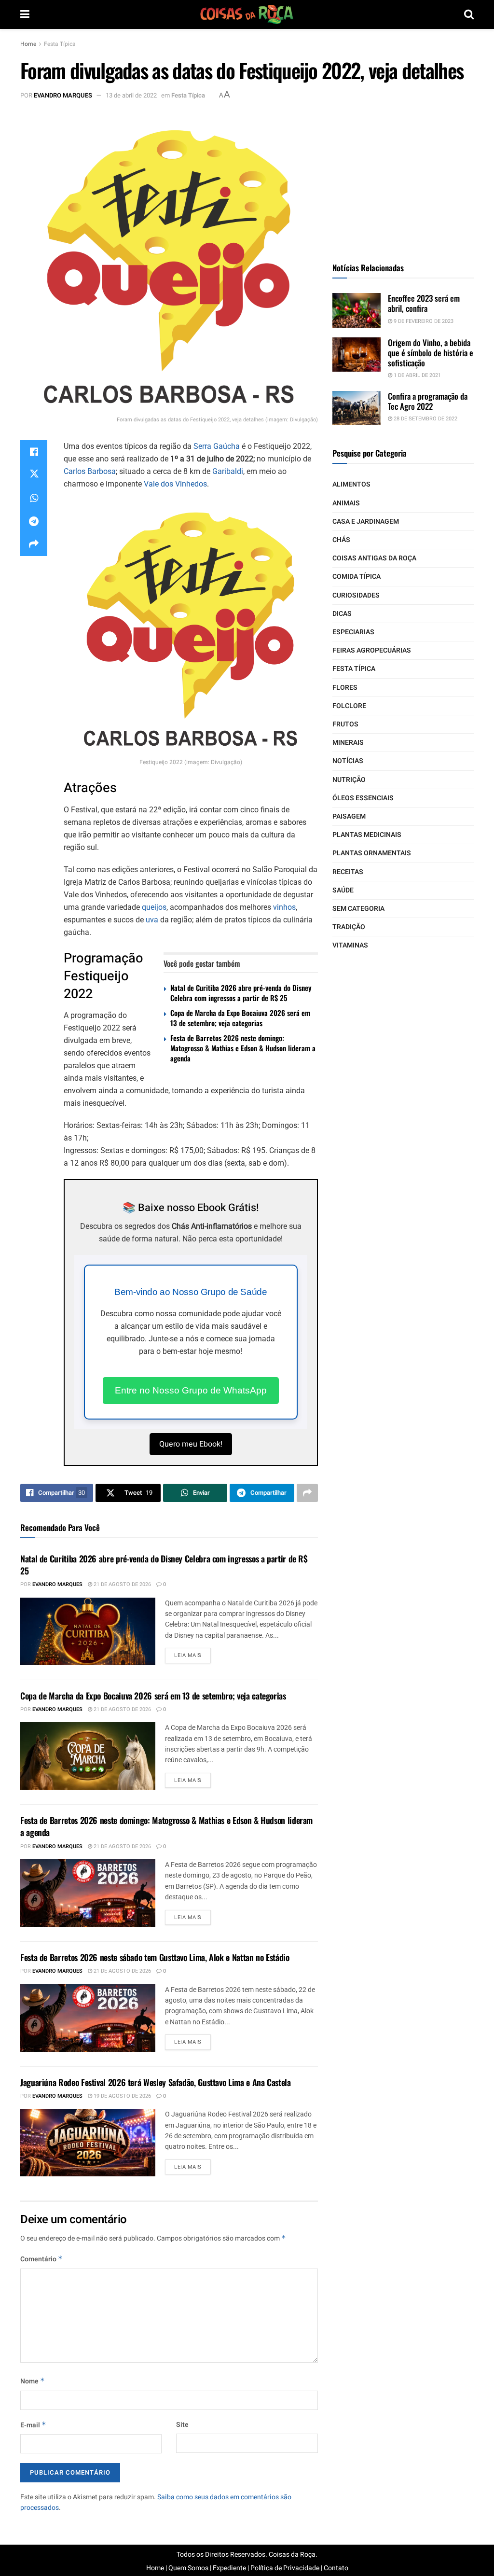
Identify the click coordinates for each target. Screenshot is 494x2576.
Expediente (229, 2568)
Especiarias (353, 632)
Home (28, 44)
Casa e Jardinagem (366, 522)
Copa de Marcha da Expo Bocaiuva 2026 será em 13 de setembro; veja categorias (240, 1018)
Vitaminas (350, 945)
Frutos (345, 724)
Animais (346, 503)
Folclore (349, 706)
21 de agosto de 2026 (122, 1584)
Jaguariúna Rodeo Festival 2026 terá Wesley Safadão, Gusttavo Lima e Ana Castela (156, 2082)
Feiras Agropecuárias (372, 650)
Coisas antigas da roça (374, 558)
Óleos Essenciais (363, 798)
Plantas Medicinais (367, 835)
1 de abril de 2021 (417, 375)
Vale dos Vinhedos (175, 484)
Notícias (348, 761)
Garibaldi (228, 471)
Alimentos (351, 484)
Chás (341, 540)
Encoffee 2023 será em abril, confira (424, 303)
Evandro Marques (63, 95)
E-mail (33, 2425)
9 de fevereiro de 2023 (423, 321)
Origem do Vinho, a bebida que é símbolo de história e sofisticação (431, 353)
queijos (154, 907)
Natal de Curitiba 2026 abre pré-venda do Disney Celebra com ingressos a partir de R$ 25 (241, 993)
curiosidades (356, 595)
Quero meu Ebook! (191, 1444)
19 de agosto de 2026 (122, 2096)
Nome (33, 2381)
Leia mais (188, 1655)
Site (182, 2425)
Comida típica (357, 577)
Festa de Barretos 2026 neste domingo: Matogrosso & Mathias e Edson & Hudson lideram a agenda (243, 1048)
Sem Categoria (358, 909)
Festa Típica (60, 44)
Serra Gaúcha (217, 446)
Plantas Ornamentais (372, 853)
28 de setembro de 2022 (425, 419)
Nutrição (349, 780)
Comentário (41, 2259)
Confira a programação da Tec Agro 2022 (428, 401)
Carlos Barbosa (90, 471)
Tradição (349, 927)
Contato (336, 2568)
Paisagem (349, 816)
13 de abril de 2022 (131, 95)
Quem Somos (188, 2568)
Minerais (348, 743)
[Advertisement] (405, 176)
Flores (345, 688)
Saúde (343, 890)
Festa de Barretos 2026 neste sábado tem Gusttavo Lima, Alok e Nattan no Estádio (155, 1957)
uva (152, 920)
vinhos (284, 907)
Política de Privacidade (285, 2568)
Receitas (348, 872)
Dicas (342, 614)
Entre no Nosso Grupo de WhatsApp (191, 1390)
